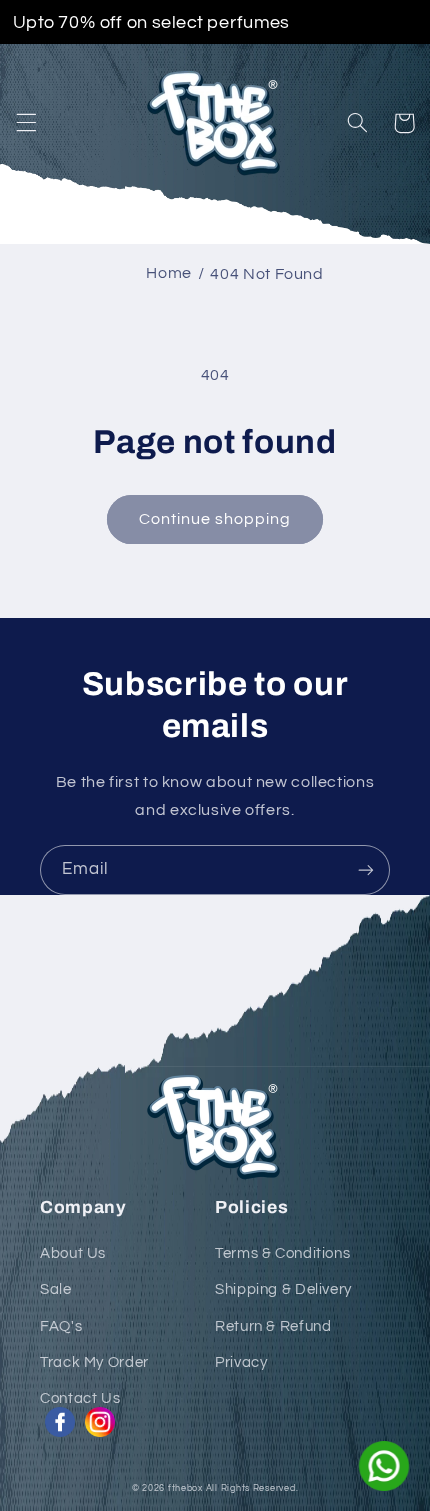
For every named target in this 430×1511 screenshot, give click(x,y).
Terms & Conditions (282, 1253)
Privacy (241, 1362)
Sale (56, 1289)
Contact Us (80, 1398)
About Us (73, 1253)
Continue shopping (215, 519)
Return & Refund (273, 1326)
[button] (26, 123)
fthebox (185, 1488)
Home (169, 273)
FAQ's (61, 1326)
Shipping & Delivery (283, 1289)
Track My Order (94, 1362)
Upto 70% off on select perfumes (151, 22)
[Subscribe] (366, 869)
